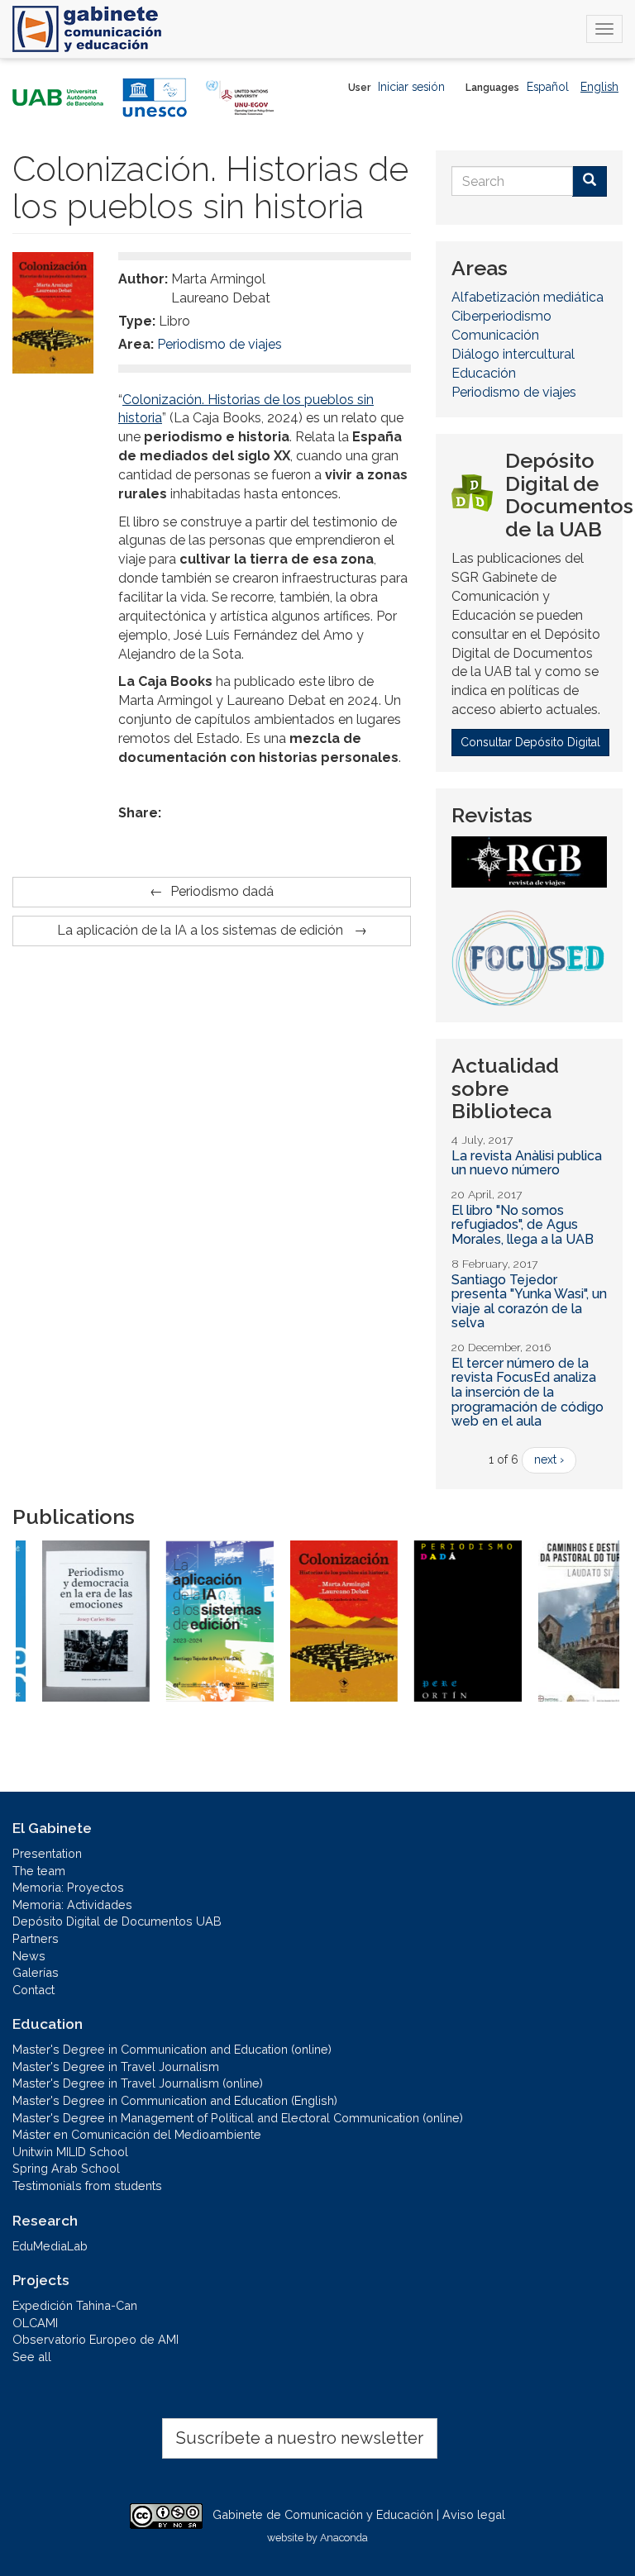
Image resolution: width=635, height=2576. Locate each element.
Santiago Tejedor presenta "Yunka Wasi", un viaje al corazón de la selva (529, 1302)
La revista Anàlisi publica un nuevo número (527, 1163)
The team (39, 1871)
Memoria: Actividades (72, 1905)
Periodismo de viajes (220, 344)
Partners (36, 1938)
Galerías (36, 1972)
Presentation (47, 1853)
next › (549, 1459)
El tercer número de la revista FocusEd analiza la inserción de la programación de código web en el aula (528, 1392)
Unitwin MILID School (70, 2152)
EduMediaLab (50, 2246)
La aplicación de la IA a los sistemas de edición (202, 930)
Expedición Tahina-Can (75, 2305)
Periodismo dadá (222, 891)
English (599, 87)
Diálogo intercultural (513, 354)
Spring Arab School (66, 2168)
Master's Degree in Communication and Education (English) (175, 2100)
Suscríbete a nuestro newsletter (300, 2438)
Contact (33, 1990)
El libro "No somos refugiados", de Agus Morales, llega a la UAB (523, 1225)
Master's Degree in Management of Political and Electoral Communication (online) (238, 2118)
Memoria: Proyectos (68, 1887)
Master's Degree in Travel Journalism (116, 2067)
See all (32, 2357)
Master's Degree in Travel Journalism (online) (138, 2083)
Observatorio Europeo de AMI (95, 2339)
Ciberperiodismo (501, 316)
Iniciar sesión (411, 87)
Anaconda (344, 2538)
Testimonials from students (87, 2186)
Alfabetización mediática (528, 297)
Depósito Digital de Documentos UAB (117, 1921)
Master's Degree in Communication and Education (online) (172, 2049)
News (29, 1956)
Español (548, 87)
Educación (484, 373)
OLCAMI (35, 2323)
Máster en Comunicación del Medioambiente (137, 2134)
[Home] (87, 29)
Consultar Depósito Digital (530, 742)
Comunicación (495, 335)
